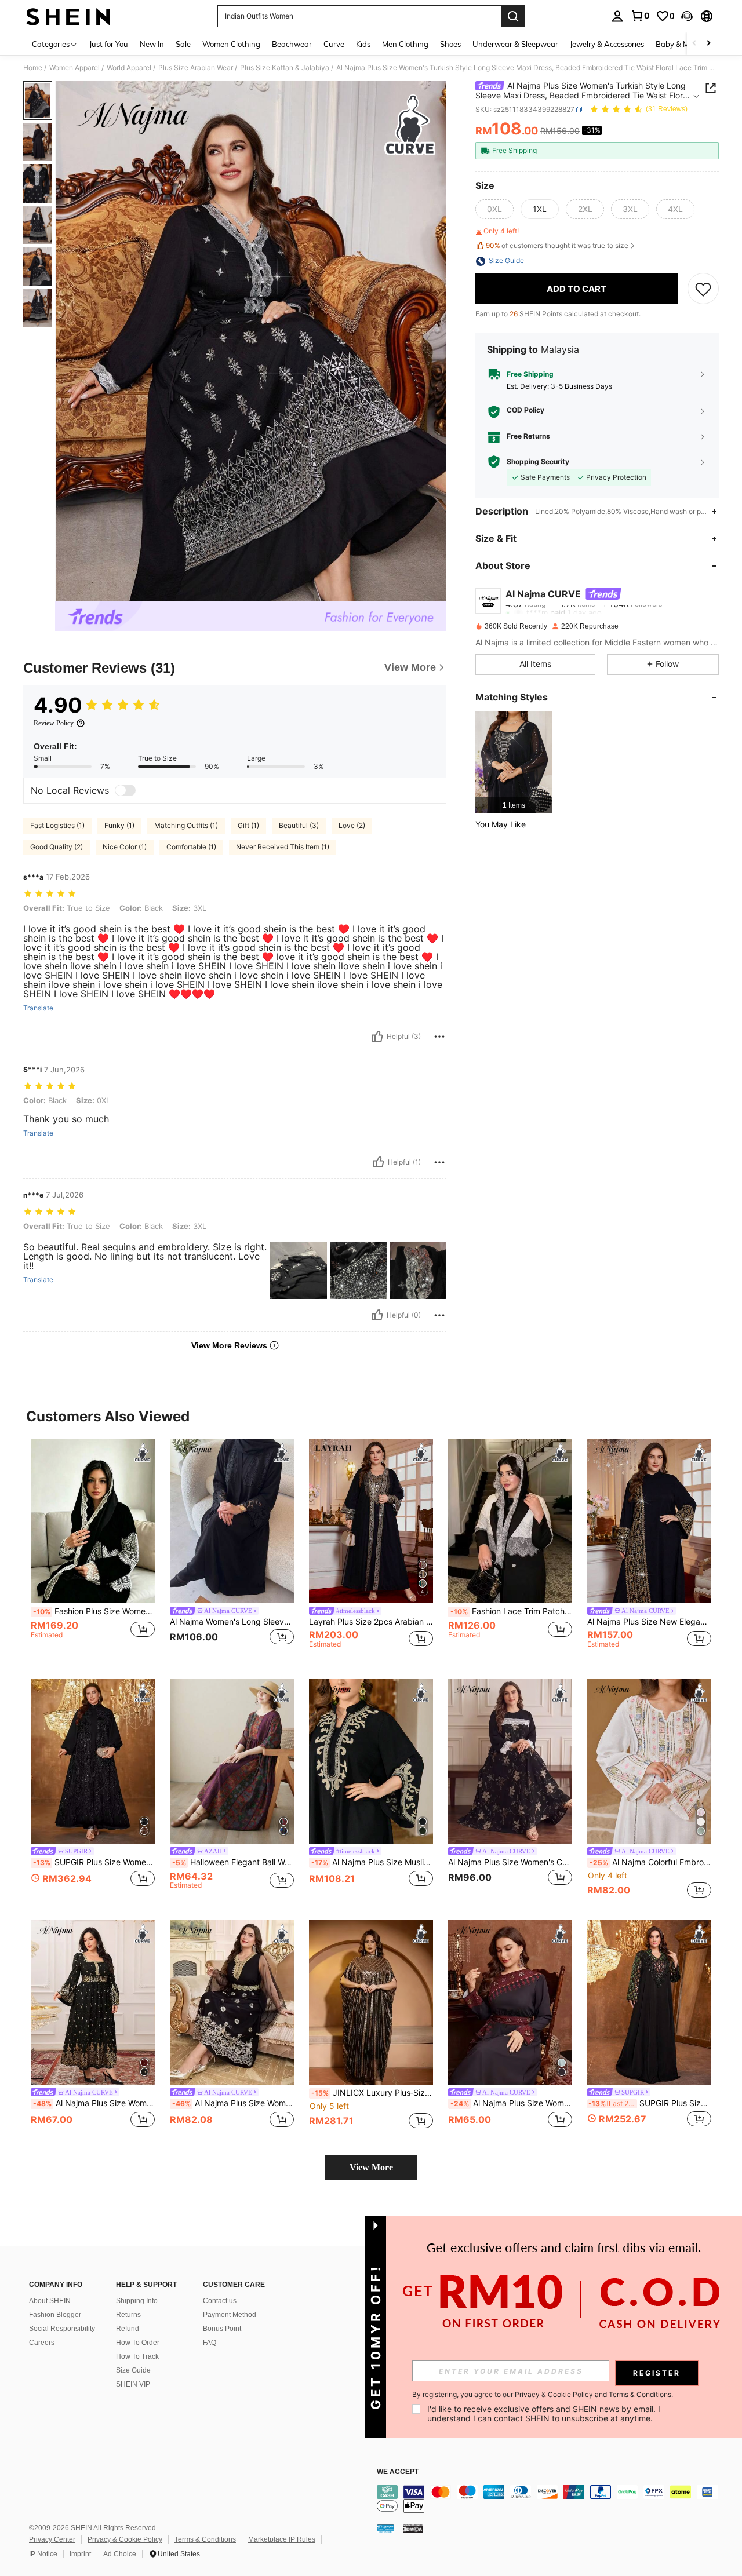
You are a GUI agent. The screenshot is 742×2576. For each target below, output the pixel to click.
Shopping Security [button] (538, 462)
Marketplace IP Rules (282, 2539)
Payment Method (230, 2315)
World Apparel (129, 68)
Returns (128, 2315)
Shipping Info (137, 2301)
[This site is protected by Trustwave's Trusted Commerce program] (385, 2528)
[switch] (125, 790)
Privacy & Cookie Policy (125, 2539)
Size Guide (133, 2370)
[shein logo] (68, 16)
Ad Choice (120, 2554)
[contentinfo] (551, 2499)
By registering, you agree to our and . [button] (543, 2395)
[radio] (494, 210)
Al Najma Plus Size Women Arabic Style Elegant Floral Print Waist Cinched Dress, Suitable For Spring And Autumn (511, 2103)
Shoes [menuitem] (450, 44)
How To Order (138, 2343)
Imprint (80, 2554)
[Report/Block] (439, 1037)
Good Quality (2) (57, 847)
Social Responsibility (62, 2329)
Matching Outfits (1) (186, 825)
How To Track (137, 2356)
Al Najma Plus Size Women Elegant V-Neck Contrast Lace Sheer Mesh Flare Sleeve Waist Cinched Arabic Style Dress (233, 2103)
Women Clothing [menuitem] (231, 44)
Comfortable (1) (191, 847)
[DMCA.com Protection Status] (413, 2528)
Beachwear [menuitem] (292, 44)
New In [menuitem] (152, 44)
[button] (687, 16)
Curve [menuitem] (334, 44)
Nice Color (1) (125, 847)
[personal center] (617, 16)
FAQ (210, 2343)
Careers (42, 2343)
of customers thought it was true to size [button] (557, 245)
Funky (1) (119, 825)
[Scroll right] (708, 44)
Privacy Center (52, 2539)
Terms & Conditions (205, 2539)
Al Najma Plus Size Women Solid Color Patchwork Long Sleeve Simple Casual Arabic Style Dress (94, 2103)
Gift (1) (248, 825)
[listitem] (514, 762)
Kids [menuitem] (363, 44)
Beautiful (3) (299, 825)
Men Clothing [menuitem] (405, 44)
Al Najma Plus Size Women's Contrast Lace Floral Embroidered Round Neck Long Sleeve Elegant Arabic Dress (510, 1862)
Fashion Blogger (55, 2315)
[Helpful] (377, 1037)
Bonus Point (222, 2329)
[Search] (513, 16)
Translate (38, 1008)
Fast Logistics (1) (57, 825)
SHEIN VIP (133, 2384)
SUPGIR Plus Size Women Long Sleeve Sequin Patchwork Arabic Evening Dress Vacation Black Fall (94, 1862)
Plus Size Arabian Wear (196, 68)
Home (33, 68)
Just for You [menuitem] (109, 44)
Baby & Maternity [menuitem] (686, 44)
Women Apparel (74, 68)
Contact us (220, 2301)
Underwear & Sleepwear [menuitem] (515, 44)
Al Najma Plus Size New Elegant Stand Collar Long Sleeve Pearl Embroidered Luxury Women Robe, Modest (649, 1622)
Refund (128, 2329)
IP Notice (43, 2554)
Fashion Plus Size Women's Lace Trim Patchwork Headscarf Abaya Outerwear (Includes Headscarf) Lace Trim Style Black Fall (94, 1611)
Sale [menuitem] (183, 44)
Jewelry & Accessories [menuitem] (607, 44)
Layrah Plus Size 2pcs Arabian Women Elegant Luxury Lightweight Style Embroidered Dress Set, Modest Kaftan (371, 1622)
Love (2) (352, 825)
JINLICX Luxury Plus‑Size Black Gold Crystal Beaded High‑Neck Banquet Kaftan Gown (372, 2093)
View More (371, 2167)
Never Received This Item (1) (283, 847)
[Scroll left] (694, 44)
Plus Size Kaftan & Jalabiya (285, 68)
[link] (640, 16)
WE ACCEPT (398, 2472)
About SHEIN (50, 2301)
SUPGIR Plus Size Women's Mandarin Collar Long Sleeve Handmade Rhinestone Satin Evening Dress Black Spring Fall (650, 2103)
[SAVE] (703, 289)
